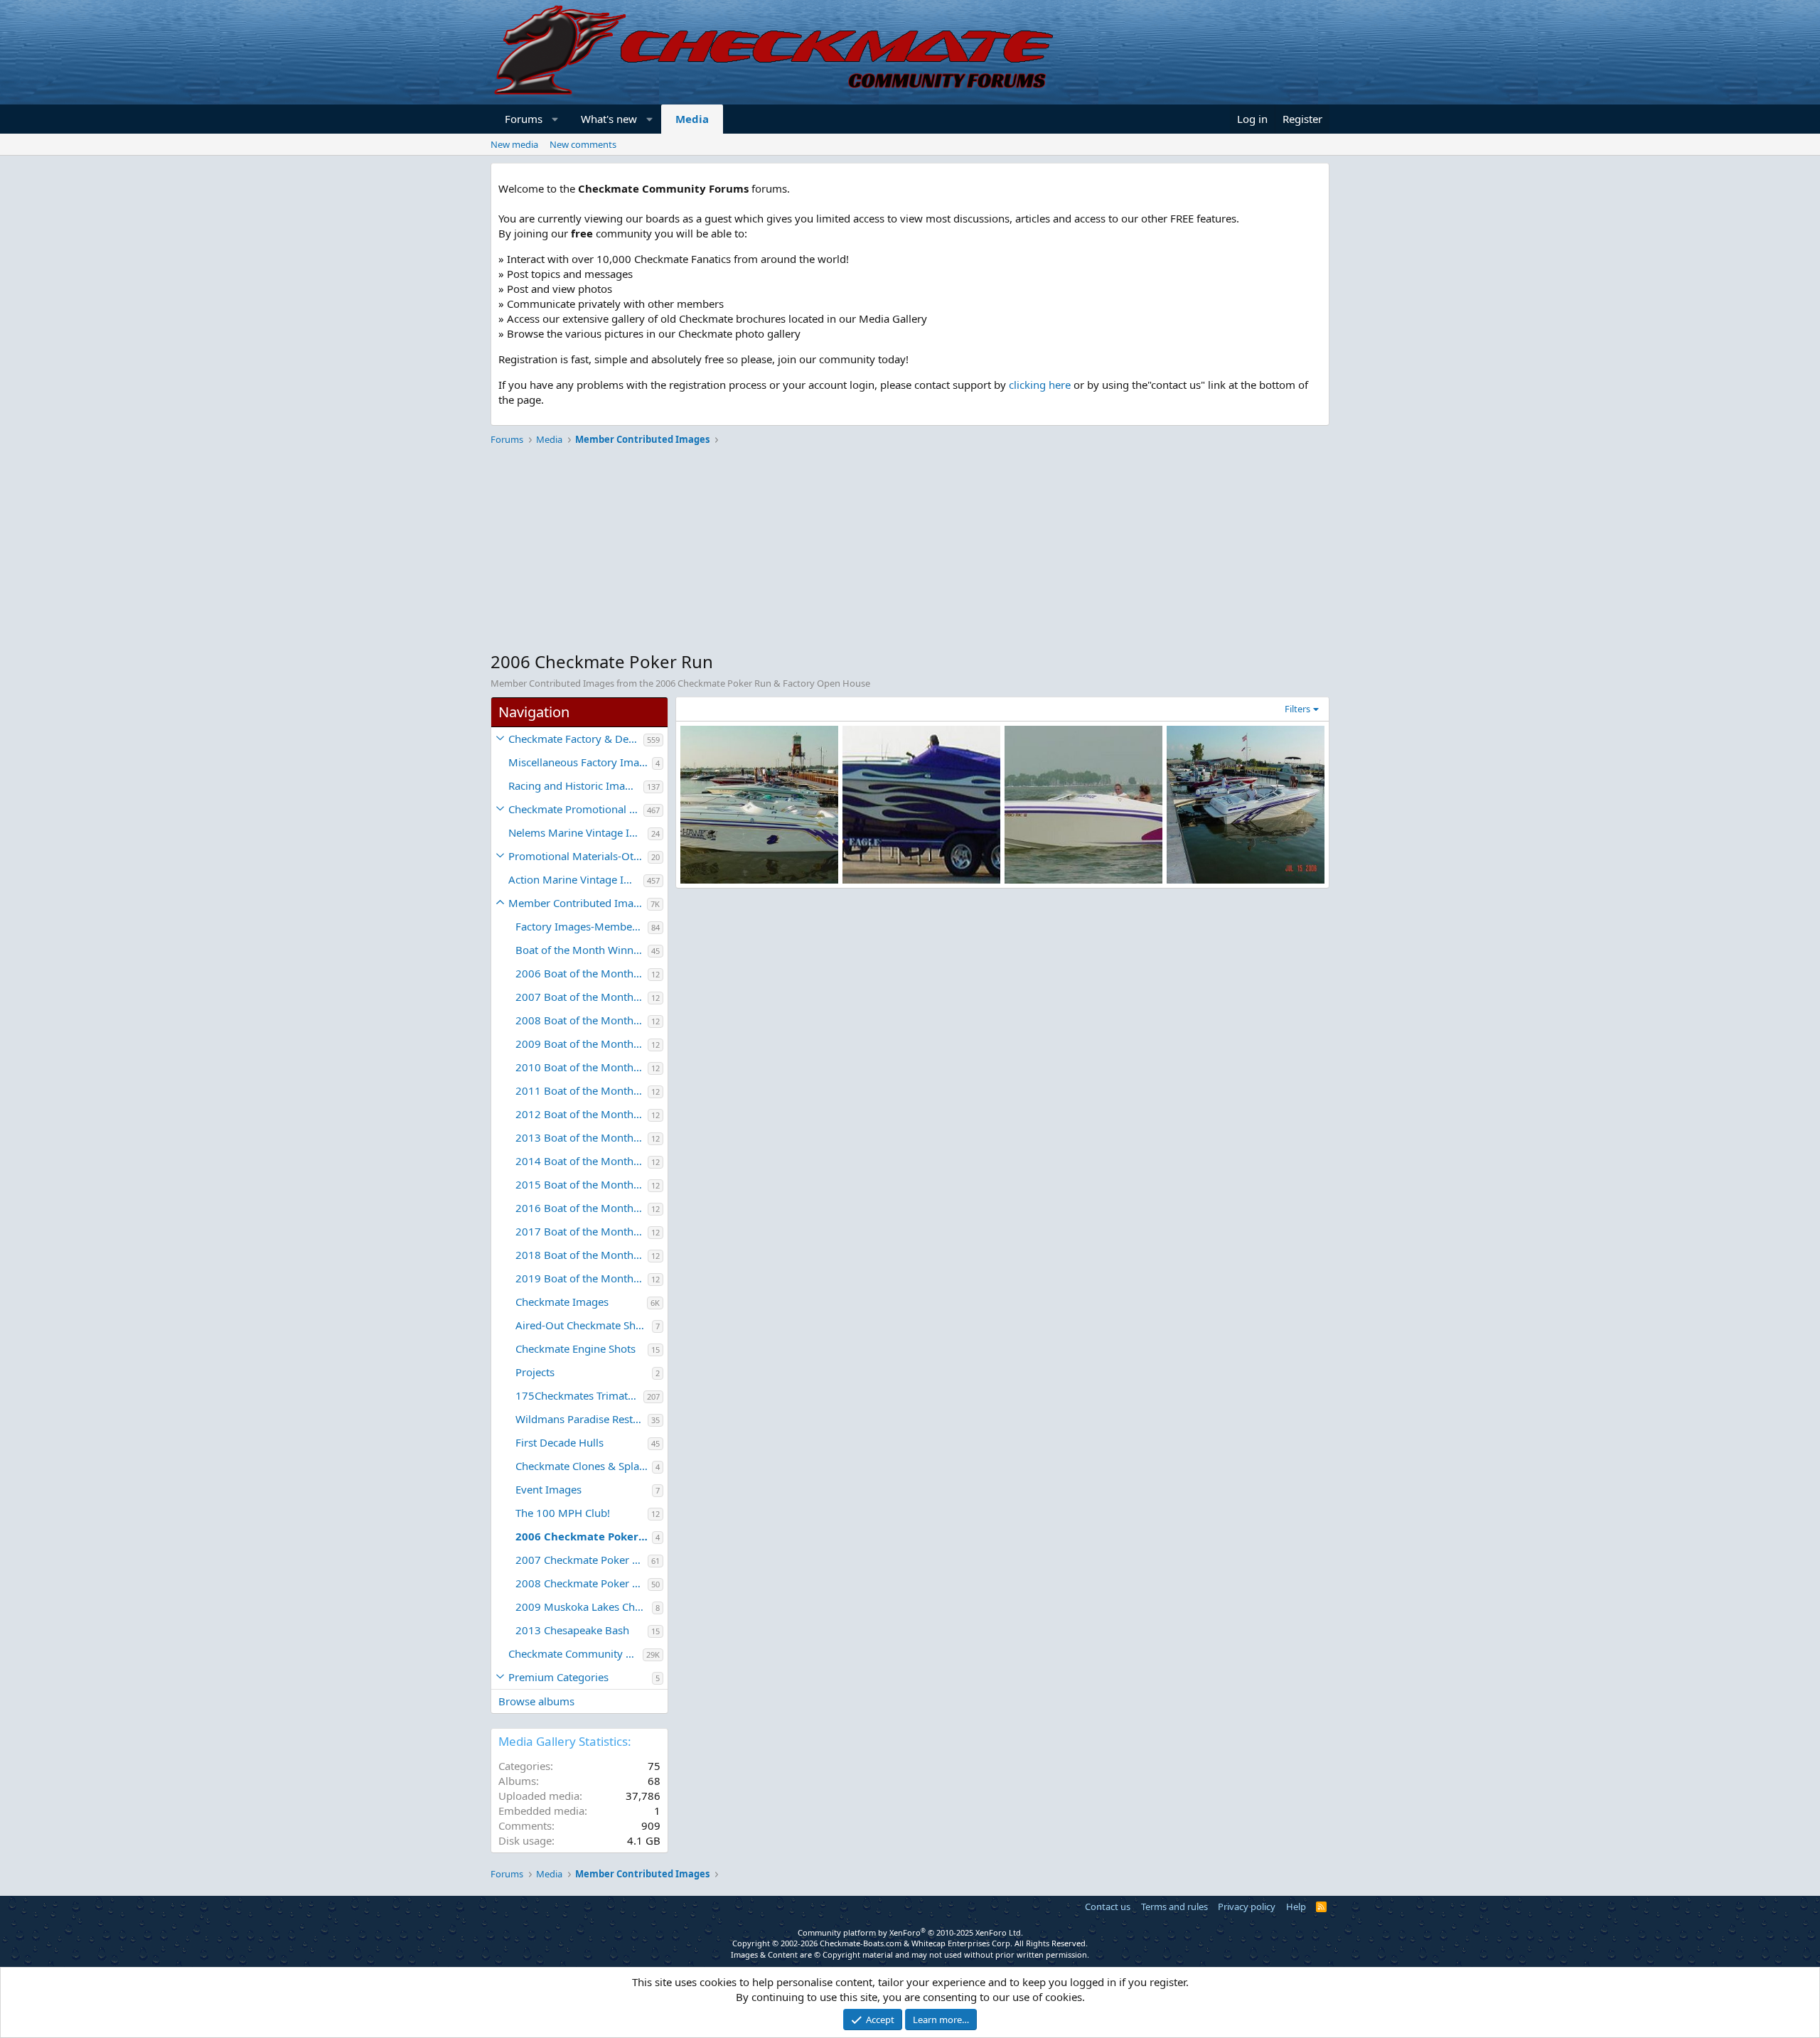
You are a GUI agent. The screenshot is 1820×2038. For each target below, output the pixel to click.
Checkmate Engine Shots (576, 1348)
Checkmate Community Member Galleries (576, 1653)
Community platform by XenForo (910, 1932)
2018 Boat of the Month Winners (582, 1255)
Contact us (1108, 1906)
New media (514, 144)
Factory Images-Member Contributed (582, 926)
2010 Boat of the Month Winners (582, 1067)
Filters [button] (1297, 709)
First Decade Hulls (560, 1442)
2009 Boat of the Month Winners (582, 1044)
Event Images (548, 1489)
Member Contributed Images (578, 903)
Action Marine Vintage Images (576, 879)
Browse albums (536, 1701)
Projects (535, 1372)
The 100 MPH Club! (563, 1513)
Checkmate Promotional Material (576, 809)
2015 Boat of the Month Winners (582, 1184)
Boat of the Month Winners (582, 950)
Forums (524, 119)
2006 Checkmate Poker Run (584, 1536)
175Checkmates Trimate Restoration (579, 1395)
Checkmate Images (562, 1302)
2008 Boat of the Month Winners (582, 1020)
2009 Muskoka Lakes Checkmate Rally (584, 1607)
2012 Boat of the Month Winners (582, 1114)
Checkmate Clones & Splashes (584, 1466)
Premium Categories (558, 1677)
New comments (583, 144)
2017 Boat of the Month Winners (582, 1231)
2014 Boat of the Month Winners (582, 1161)
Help (1296, 1906)
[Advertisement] (910, 550)
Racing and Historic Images (575, 785)
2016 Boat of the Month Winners (582, 1208)
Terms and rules (1174, 1906)
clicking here (1040, 385)
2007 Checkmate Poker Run (582, 1560)
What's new (609, 119)
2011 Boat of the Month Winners (582, 1090)
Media (692, 119)
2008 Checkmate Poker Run (582, 1583)
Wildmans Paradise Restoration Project (582, 1419)
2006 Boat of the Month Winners (582, 973)
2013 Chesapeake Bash (572, 1630)
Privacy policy (1247, 1906)
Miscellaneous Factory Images (580, 762)
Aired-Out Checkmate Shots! (584, 1325)
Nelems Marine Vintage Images (578, 832)
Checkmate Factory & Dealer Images (576, 739)
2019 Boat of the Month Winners (582, 1278)
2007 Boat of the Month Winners (582, 997)
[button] (556, 119)
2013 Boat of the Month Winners (582, 1137)
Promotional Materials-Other (578, 856)
